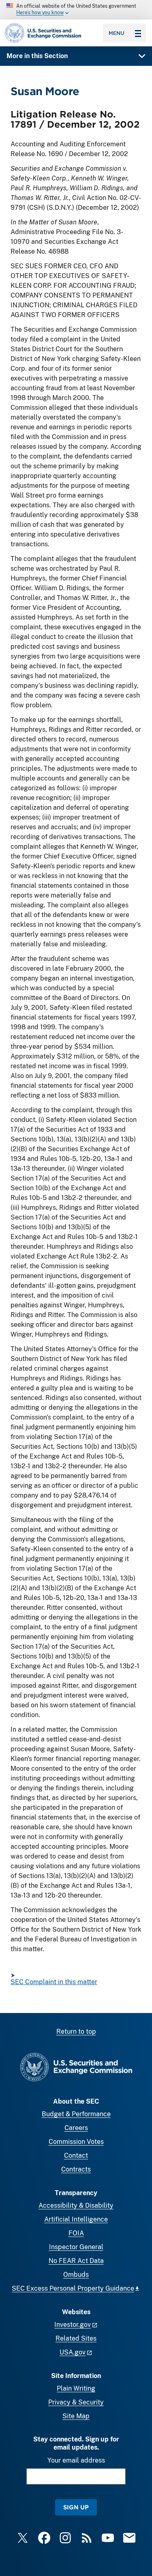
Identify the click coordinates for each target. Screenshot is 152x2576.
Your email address (76, 2460)
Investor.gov (73, 2325)
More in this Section (37, 56)
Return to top (76, 2031)
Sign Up (76, 2507)
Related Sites (76, 2338)
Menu (117, 33)
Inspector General (76, 2247)
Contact (76, 2155)
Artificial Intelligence (76, 2219)
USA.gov (73, 2352)
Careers (76, 2128)
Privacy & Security (76, 2402)
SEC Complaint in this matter (54, 1982)
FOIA (76, 2233)
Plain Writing (76, 2388)
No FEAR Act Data (76, 2261)
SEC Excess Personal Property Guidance (73, 2288)
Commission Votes (76, 2142)
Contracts (76, 2169)
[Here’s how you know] (76, 10)
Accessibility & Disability (76, 2205)
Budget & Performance (76, 2114)
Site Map (76, 2416)
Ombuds (76, 2275)
